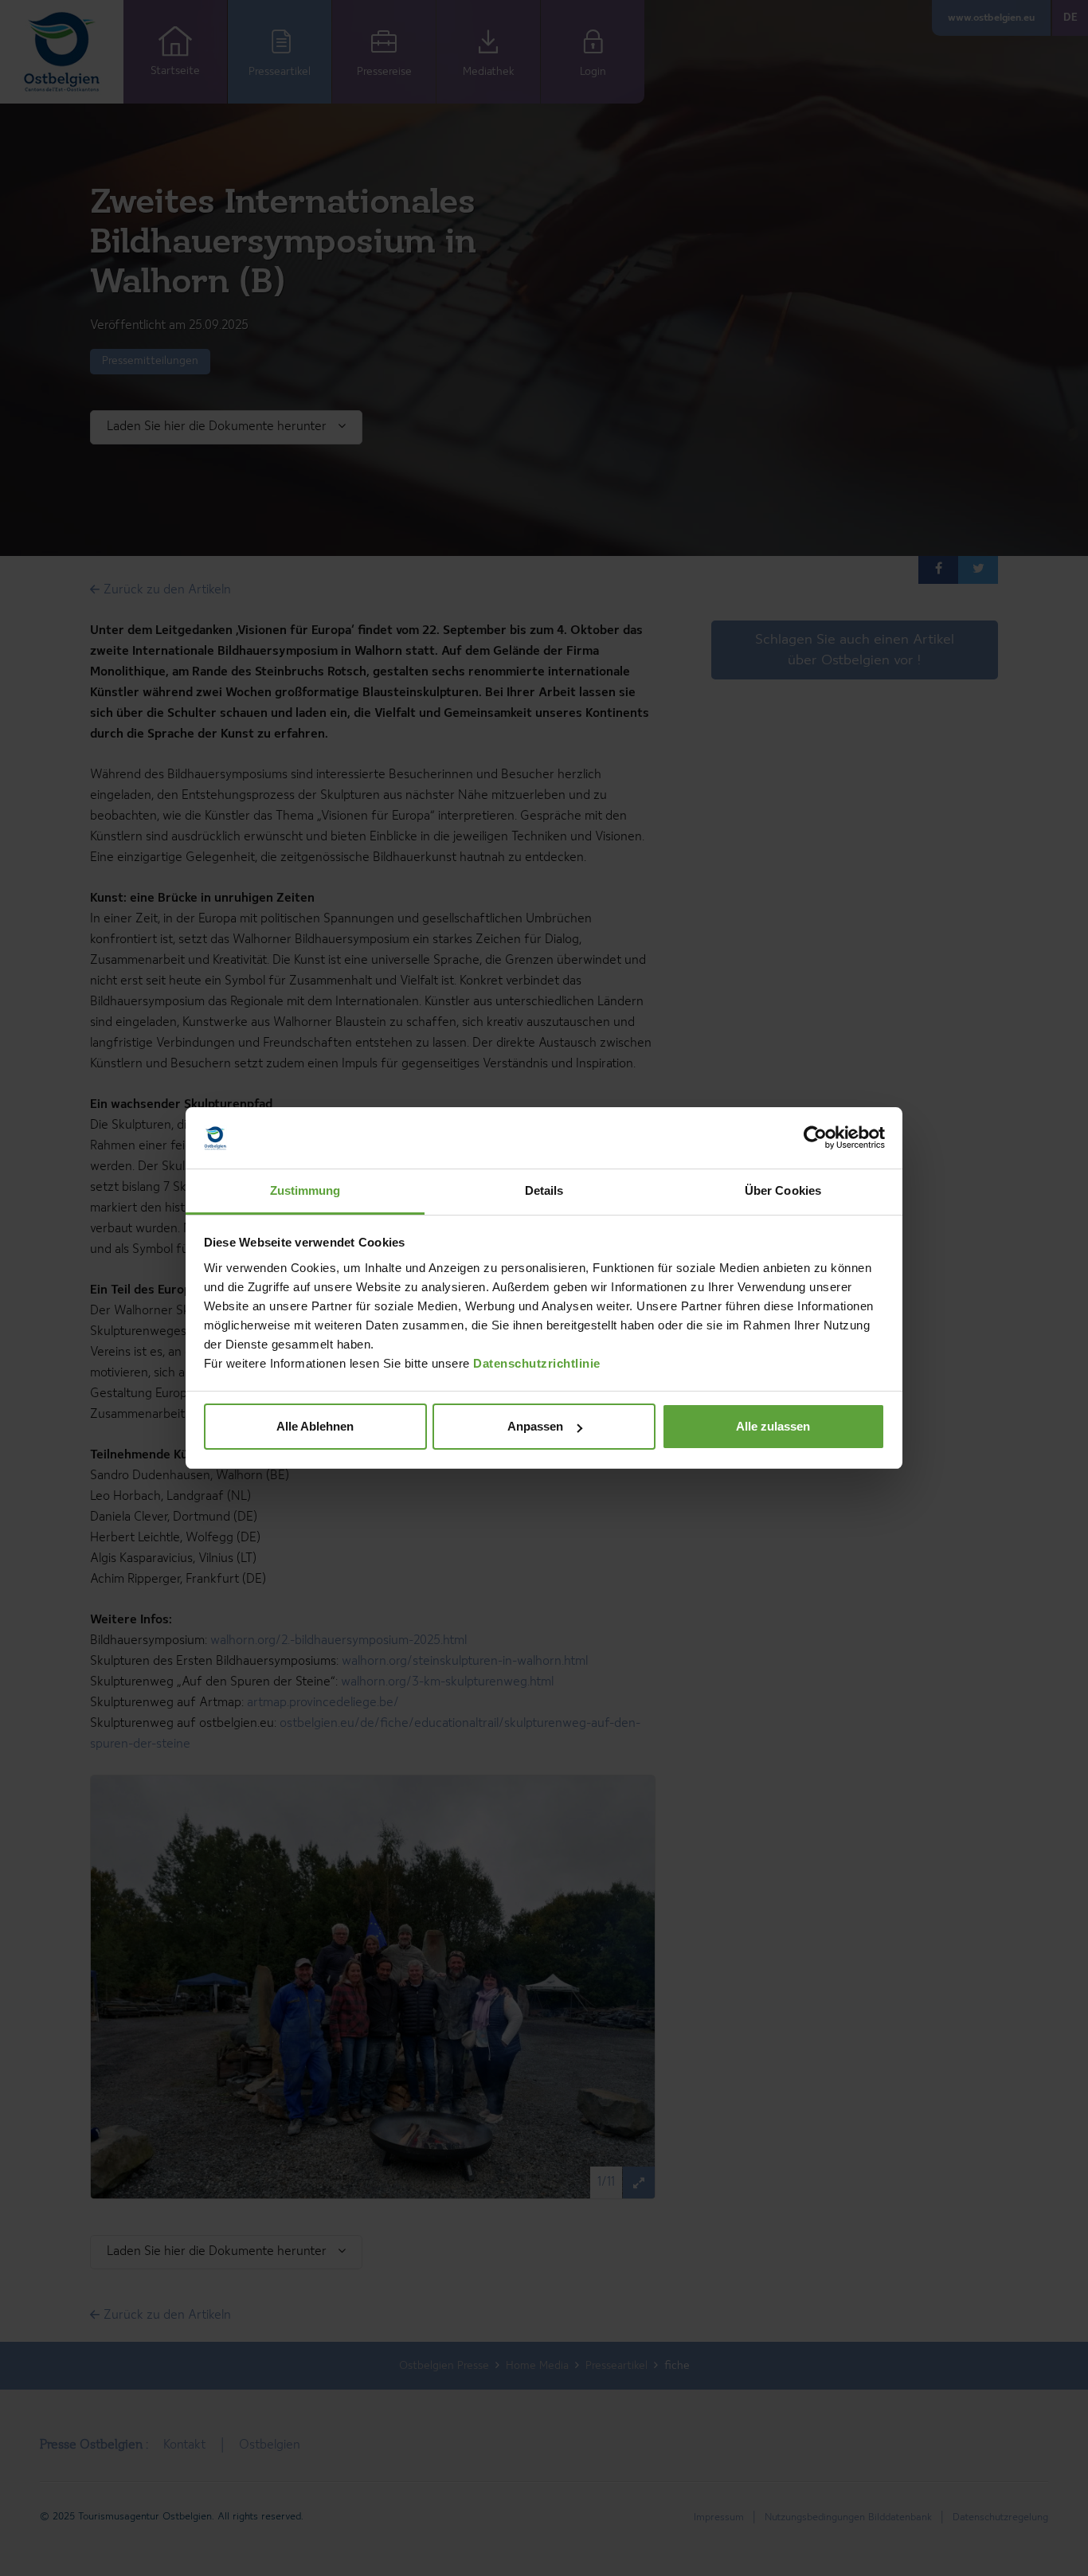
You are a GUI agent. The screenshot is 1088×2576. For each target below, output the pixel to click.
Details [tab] (544, 1190)
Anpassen (535, 1426)
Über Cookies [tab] (783, 1190)
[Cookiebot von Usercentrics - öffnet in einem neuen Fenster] (815, 1138)
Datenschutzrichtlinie (537, 1363)
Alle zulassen (773, 1426)
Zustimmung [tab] (305, 1190)
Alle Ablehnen (315, 1426)
